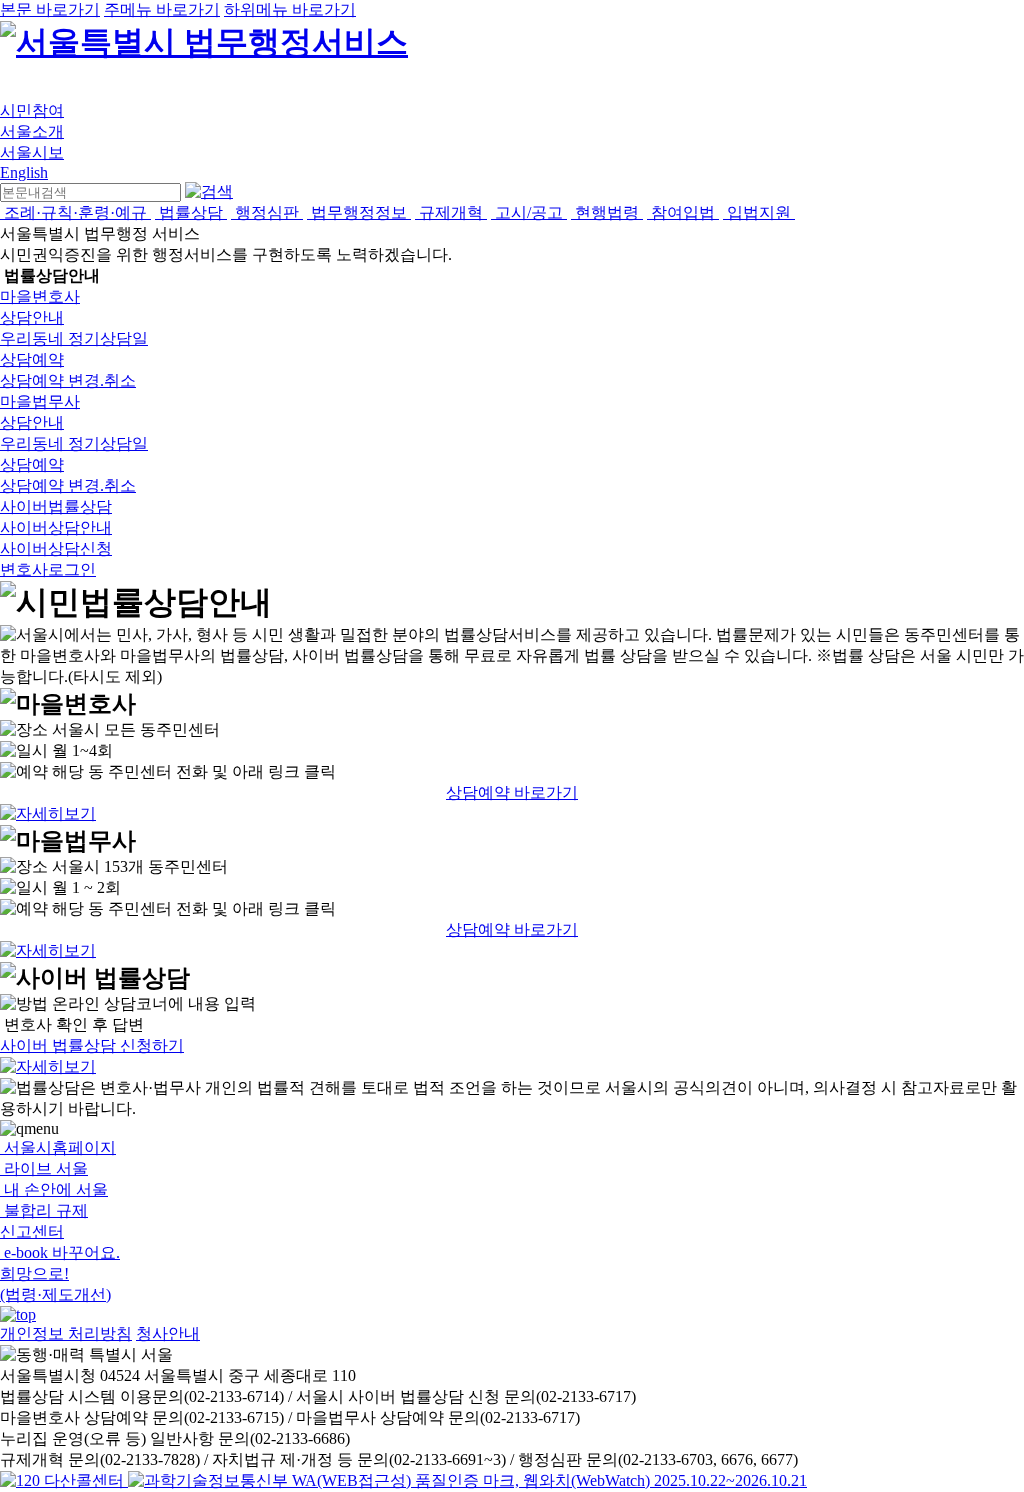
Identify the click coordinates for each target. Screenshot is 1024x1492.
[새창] (467, 1480)
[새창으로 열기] (64, 1480)
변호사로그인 (48, 569)
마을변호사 (40, 296)
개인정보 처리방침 (66, 1333)
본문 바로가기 (50, 9)
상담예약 (32, 359)
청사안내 (168, 1333)
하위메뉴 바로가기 (290, 9)
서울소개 (32, 131)
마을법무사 (40, 401)
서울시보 (32, 152)
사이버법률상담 (56, 506)
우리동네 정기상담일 (74, 338)
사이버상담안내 (56, 527)
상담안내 (32, 317)
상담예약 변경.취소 (68, 380)
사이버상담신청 (56, 548)
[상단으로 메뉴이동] (18, 1314)
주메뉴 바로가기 (162, 9)
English (24, 172)
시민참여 (32, 110)
